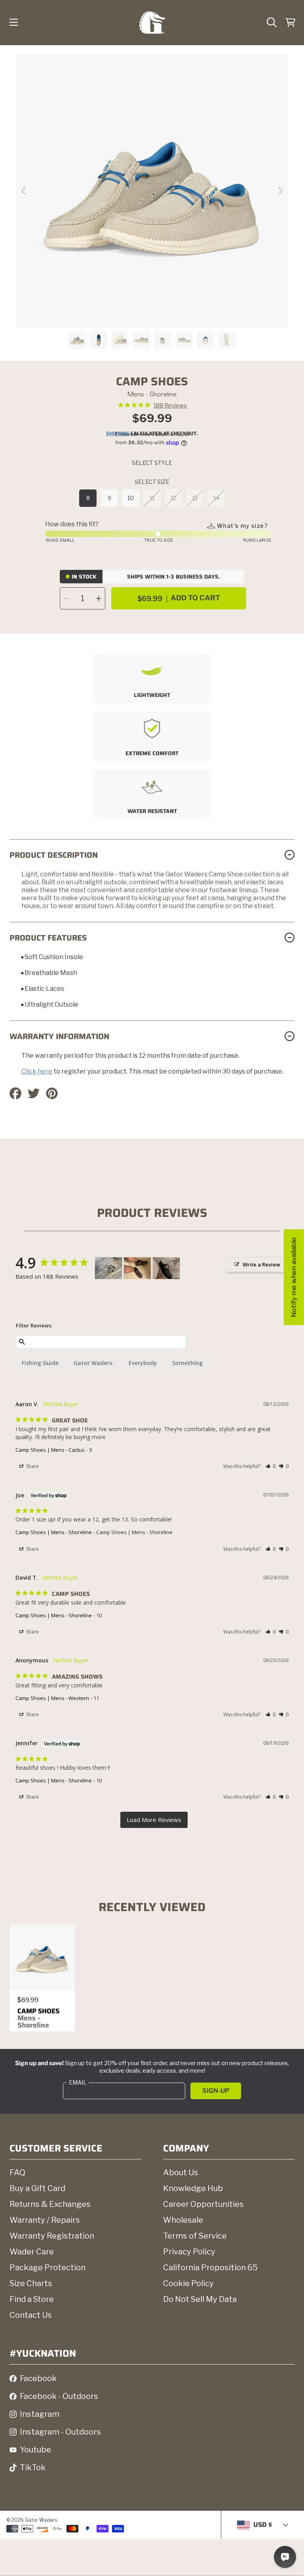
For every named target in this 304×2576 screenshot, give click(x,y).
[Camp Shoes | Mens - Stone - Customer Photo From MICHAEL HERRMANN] (166, 1268)
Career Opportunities (203, 2204)
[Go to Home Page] (152, 23)
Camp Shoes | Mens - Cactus (50, 1450)
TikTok (33, 2467)
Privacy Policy (189, 2252)
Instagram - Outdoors (60, 2432)
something (187, 1363)
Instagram (40, 2414)
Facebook (38, 2378)
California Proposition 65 (210, 2268)
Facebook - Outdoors (59, 2396)
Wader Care (32, 2252)
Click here (37, 1071)
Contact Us (31, 2315)
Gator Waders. (94, 1363)
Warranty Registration (52, 2236)
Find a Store (32, 2299)
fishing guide (40, 1363)
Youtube (35, 2450)
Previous (24, 191)
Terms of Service (195, 2236)
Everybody (143, 1363)
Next (280, 191)
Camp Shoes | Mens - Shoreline (54, 1532)
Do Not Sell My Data (200, 2299)
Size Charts (31, 2283)
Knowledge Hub (193, 2188)
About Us (181, 2172)
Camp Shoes (38, 2018)
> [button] (154, 1820)
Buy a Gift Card (37, 2188)
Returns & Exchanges (50, 2204)
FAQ (17, 2172)
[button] (14, 23)
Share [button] (32, 1466)
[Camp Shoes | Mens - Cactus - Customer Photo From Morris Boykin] (108, 1268)
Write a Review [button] (261, 1264)
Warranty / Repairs (45, 2220)
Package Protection (47, 2268)
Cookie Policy (188, 2283)
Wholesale (183, 2220)
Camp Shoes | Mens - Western (52, 1698)
